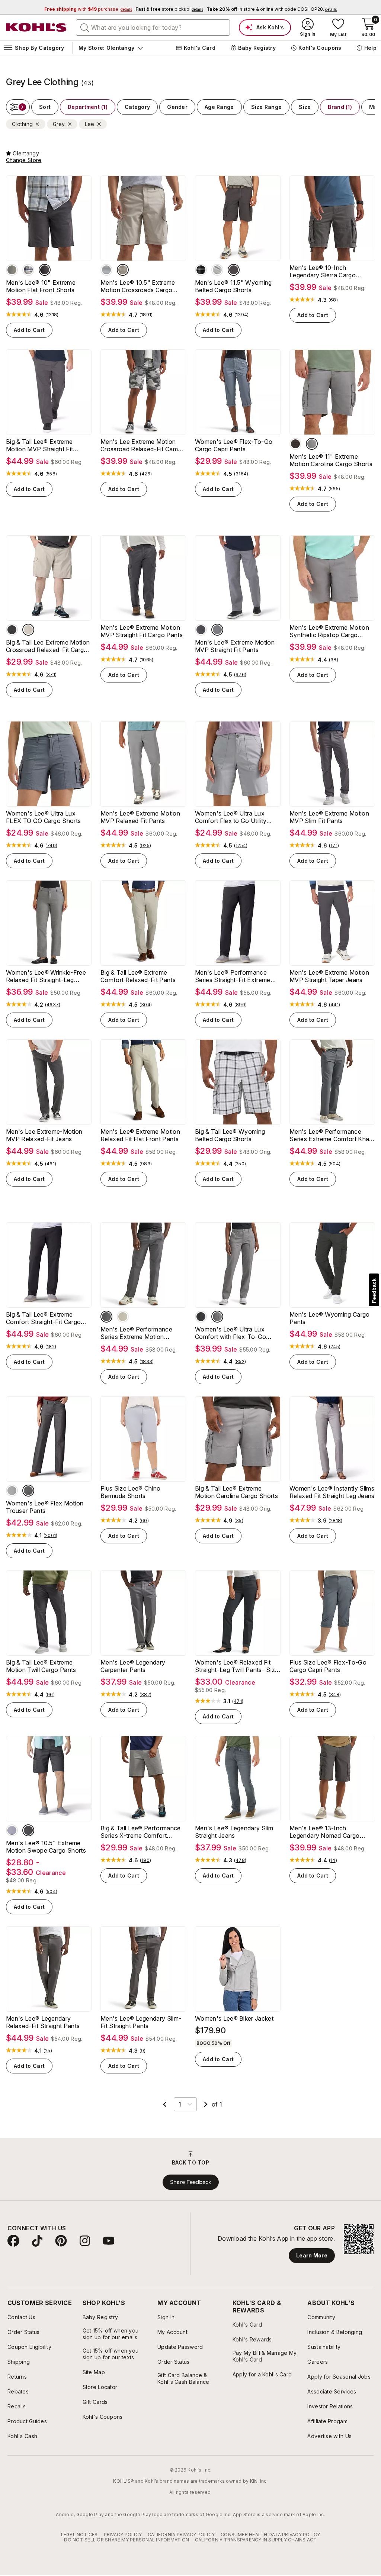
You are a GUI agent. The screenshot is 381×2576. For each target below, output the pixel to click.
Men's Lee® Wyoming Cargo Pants (330, 1318)
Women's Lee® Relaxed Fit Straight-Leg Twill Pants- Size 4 (237, 1666)
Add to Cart (29, 330)
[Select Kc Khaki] (236, 2249)
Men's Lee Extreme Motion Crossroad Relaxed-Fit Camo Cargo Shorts (141, 445)
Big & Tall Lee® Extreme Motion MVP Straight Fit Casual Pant (39, 445)
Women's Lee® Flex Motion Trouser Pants (45, 1507)
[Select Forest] (220, 2249)
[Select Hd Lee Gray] (201, 270)
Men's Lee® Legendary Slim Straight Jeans (234, 1832)
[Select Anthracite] (45, 270)
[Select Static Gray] (201, 1317)
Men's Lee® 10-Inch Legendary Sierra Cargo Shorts (323, 271)
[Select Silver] (12, 1830)
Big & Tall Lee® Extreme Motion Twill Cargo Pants (41, 1666)
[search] (85, 27)
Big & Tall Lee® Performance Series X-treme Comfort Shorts (141, 1832)
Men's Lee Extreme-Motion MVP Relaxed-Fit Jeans (44, 1135)
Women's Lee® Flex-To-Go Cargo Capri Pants (234, 445)
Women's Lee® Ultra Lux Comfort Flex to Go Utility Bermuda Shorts (231, 817)
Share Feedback (191, 2370)
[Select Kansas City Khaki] (127, 2249)
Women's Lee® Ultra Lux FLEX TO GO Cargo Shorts (43, 817)
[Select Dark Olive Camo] (345, 2249)
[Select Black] (35, 2249)
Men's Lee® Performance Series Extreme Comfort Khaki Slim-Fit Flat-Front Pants (332, 1135)
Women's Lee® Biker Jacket (234, 2018)
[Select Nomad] (19, 2249)
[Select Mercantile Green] (328, 2249)
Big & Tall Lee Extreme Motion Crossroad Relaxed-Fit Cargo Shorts (48, 646)
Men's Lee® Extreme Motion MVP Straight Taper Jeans (329, 976)
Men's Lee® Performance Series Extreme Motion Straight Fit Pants (136, 1333)
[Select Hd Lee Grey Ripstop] (312, 444)
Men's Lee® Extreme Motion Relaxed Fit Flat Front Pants (140, 1135)
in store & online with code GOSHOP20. (272, 9)
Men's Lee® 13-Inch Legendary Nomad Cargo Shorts (325, 1832)
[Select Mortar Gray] (295, 444)
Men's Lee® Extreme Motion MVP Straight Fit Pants (235, 646)
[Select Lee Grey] (217, 1317)
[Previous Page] (165, 2104)
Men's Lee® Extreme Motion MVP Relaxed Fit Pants (140, 817)
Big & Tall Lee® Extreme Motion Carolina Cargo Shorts (236, 1492)
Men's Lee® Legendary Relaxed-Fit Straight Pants (43, 2022)
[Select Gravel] (217, 630)
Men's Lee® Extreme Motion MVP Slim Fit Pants (329, 817)
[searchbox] (153, 28)
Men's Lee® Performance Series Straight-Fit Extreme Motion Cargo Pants (233, 976)
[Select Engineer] (201, 630)
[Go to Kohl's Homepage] (36, 28)
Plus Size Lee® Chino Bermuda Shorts (130, 1492)
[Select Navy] (111, 2249)
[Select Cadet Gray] (217, 270)
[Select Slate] (84, 2249)
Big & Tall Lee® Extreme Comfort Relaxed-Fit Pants (138, 976)
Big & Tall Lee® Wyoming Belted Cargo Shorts (230, 1135)
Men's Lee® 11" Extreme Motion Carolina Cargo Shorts (331, 460)
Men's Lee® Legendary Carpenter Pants (133, 1666)
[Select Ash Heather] (12, 1491)
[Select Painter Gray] (106, 1317)
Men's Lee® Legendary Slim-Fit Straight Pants (141, 2022)
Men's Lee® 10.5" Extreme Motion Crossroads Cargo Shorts (138, 286)
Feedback (374, 1291)
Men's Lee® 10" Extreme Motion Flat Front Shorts (41, 286)
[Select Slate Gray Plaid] (28, 270)
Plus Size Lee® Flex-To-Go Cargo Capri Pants (328, 1666)
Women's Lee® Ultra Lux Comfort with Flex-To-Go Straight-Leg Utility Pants (230, 1333)
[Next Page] (206, 2104)
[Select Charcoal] (203, 2249)
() (52, 315)
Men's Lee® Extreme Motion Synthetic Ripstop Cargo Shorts (329, 631)
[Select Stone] (123, 270)
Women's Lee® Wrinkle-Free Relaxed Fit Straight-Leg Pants (46, 976)
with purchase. (88, 9)
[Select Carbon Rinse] (28, 1491)
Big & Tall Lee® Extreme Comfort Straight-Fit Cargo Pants (43, 1318)
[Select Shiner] (234, 270)
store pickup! (169, 9)
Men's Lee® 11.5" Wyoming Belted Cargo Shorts (233, 286)
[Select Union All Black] (252, 2249)
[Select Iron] (12, 270)
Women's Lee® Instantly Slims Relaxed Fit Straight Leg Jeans (332, 1492)
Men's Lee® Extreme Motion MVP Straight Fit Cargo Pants (142, 631)
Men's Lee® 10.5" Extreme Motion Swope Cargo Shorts (46, 1847)
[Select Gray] (106, 270)
